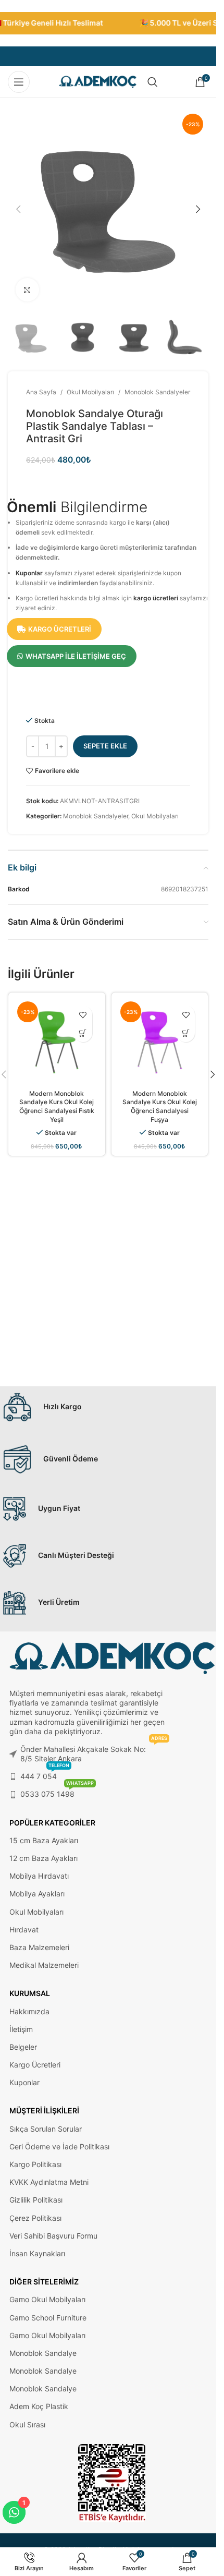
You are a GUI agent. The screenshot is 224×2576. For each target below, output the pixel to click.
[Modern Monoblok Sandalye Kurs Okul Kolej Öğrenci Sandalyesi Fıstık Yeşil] (57, 1041)
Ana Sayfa (41, 392)
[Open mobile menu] (19, 82)
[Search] (153, 82)
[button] (18, 209)
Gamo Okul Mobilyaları (47, 2299)
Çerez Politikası (35, 2218)
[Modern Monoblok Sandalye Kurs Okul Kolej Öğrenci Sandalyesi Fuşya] (160, 1041)
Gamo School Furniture (48, 2318)
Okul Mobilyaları (90, 392)
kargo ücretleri (156, 598)
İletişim (21, 2029)
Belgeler (23, 2047)
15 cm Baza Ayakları (44, 1840)
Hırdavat (24, 1930)
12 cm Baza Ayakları (43, 1858)
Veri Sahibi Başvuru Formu (53, 2236)
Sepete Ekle (105, 746)
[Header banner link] (108, 23)
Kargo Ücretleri (35, 2065)
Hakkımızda (29, 2011)
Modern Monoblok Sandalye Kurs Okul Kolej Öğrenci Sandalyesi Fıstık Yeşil (57, 1106)
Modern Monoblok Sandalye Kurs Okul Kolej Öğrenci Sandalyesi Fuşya (160, 1106)
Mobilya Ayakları (37, 1894)
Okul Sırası (27, 2424)
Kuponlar (29, 573)
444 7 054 (45, 1774)
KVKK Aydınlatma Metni (49, 2182)
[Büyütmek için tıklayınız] (27, 290)
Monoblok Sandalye (43, 2353)
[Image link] (112, 2482)
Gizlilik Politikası (36, 2200)
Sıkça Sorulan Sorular (46, 2129)
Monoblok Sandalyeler (157, 392)
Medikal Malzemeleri (44, 1965)
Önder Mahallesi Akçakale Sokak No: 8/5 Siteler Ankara (94, 1752)
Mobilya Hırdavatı (39, 1876)
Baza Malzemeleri (39, 1947)
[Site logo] (98, 81)
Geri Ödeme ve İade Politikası (59, 2146)
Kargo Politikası (35, 2164)
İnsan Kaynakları (37, 2253)
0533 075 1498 (57, 1792)
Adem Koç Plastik (39, 2406)
